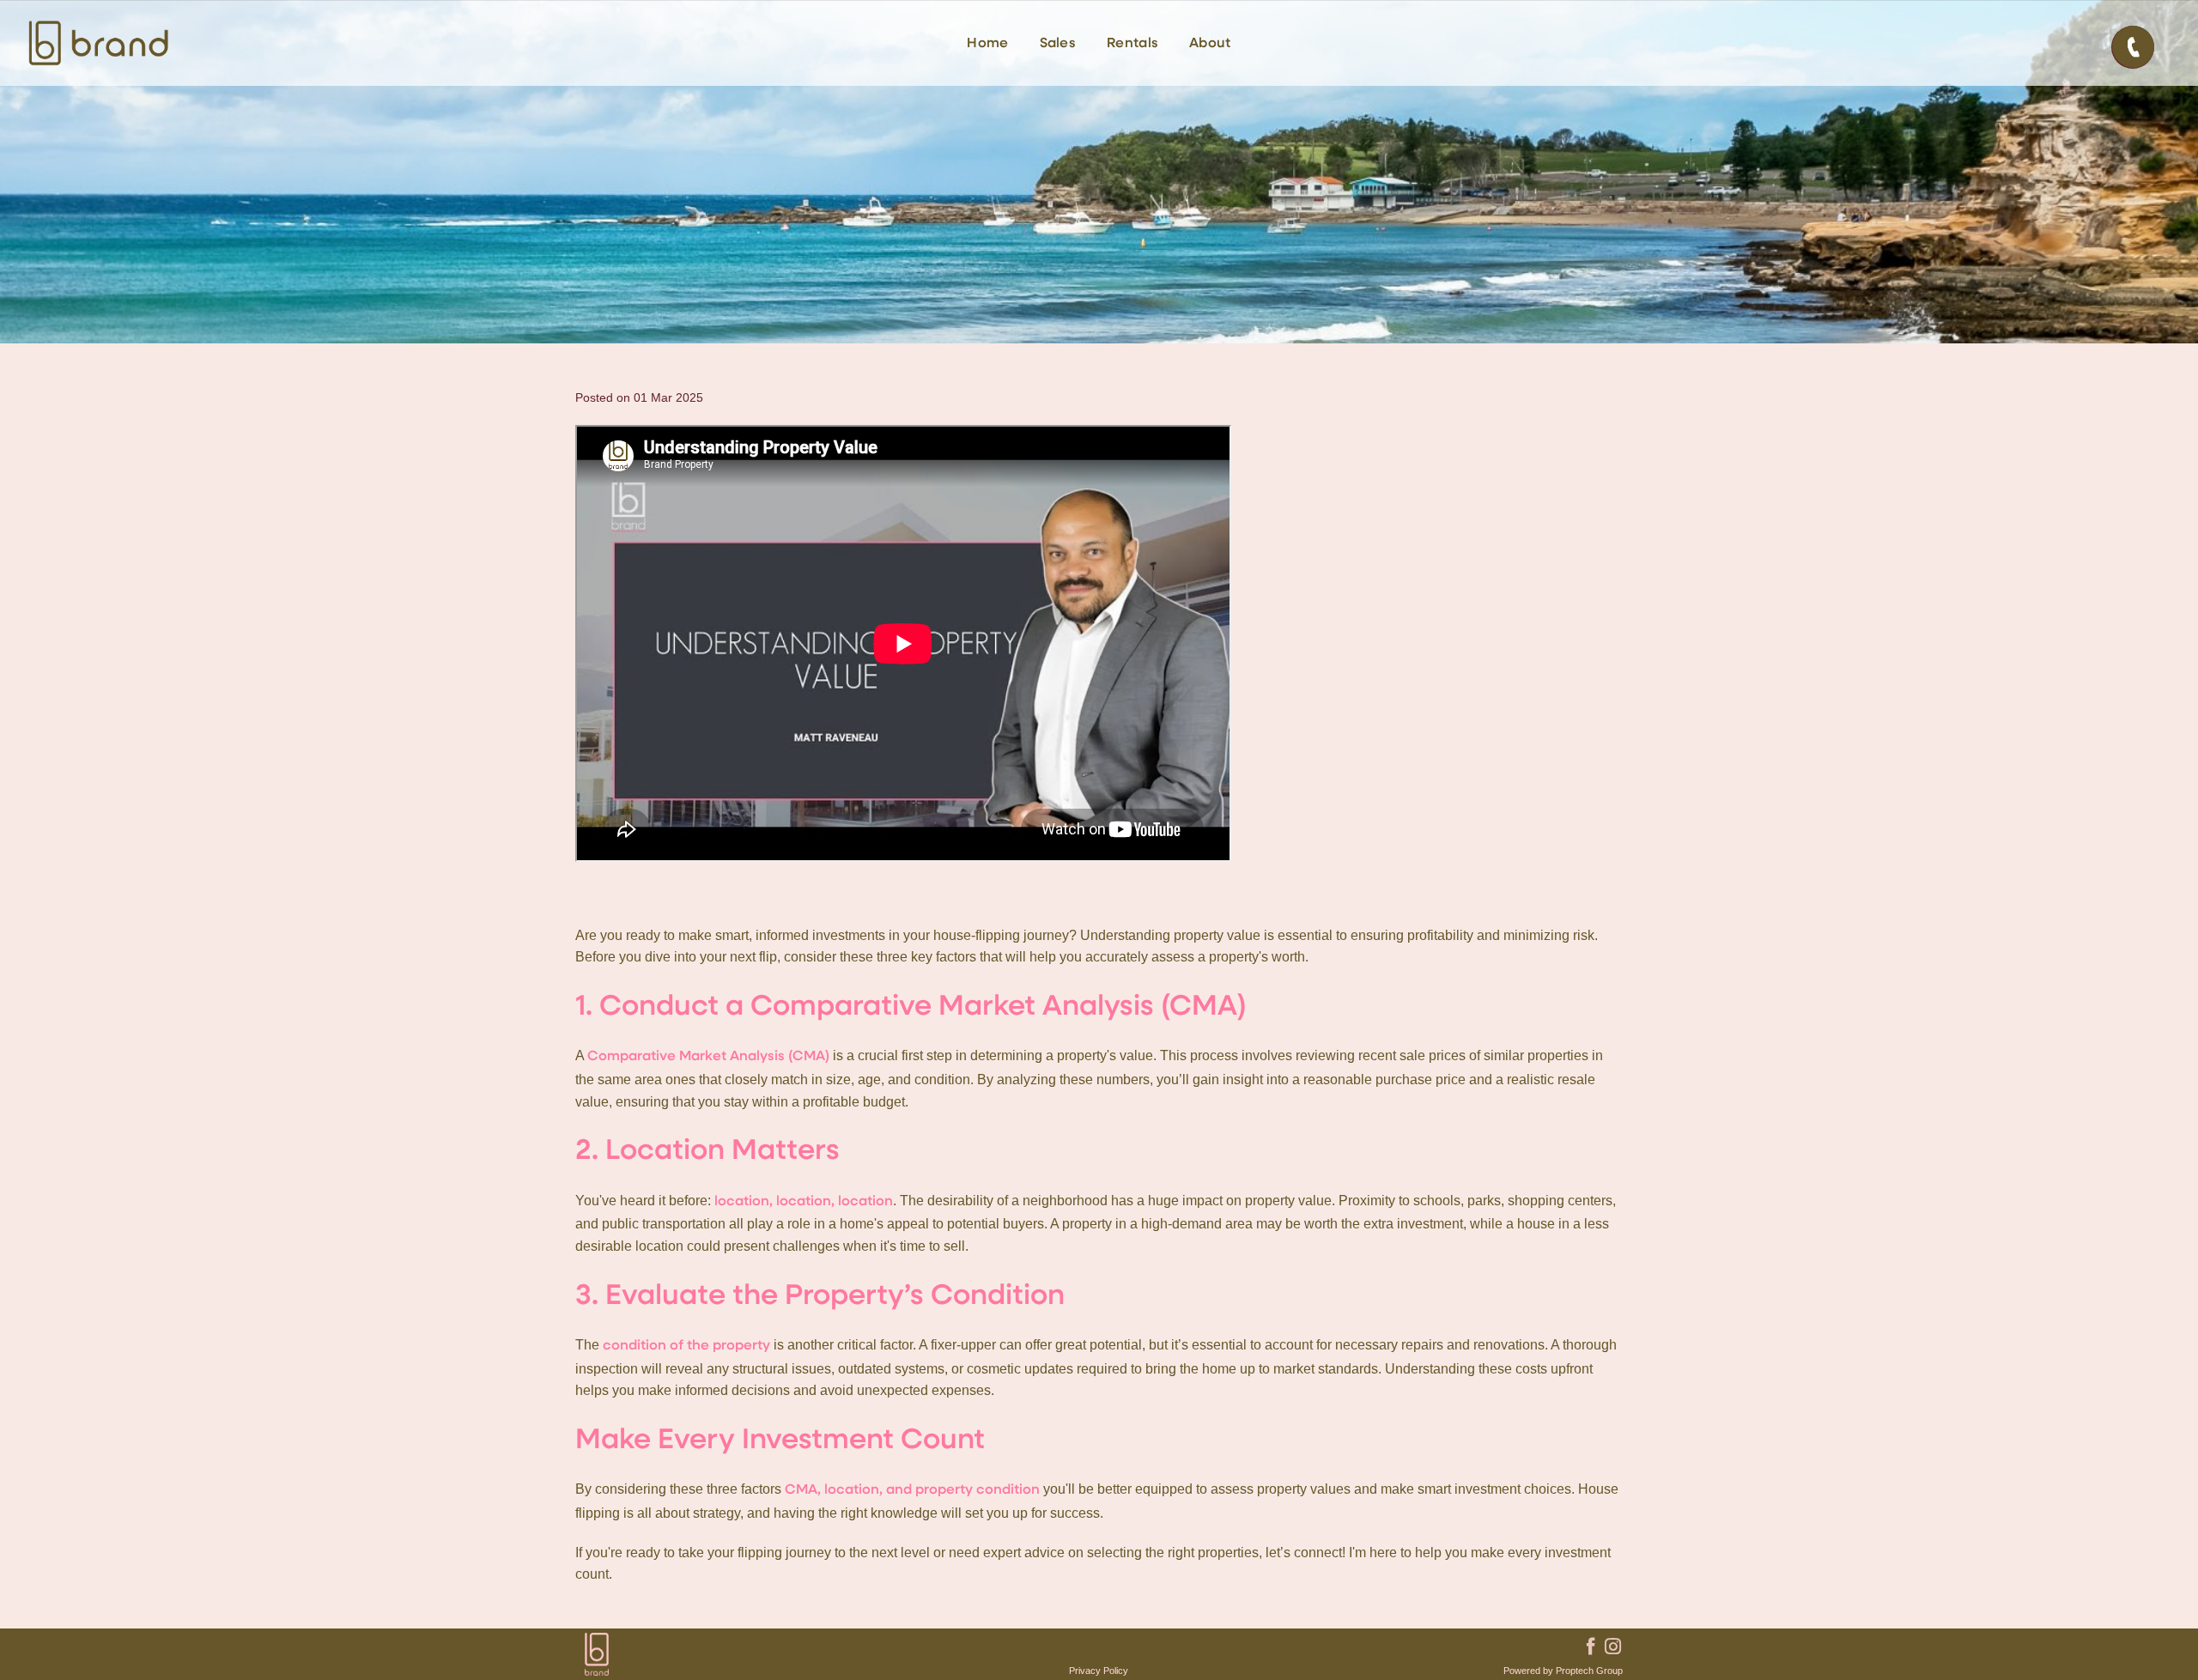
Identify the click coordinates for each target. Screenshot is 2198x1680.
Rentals (1132, 44)
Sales (1058, 44)
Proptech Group (1589, 1671)
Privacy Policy (1099, 1671)
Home (987, 44)
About (1210, 44)
